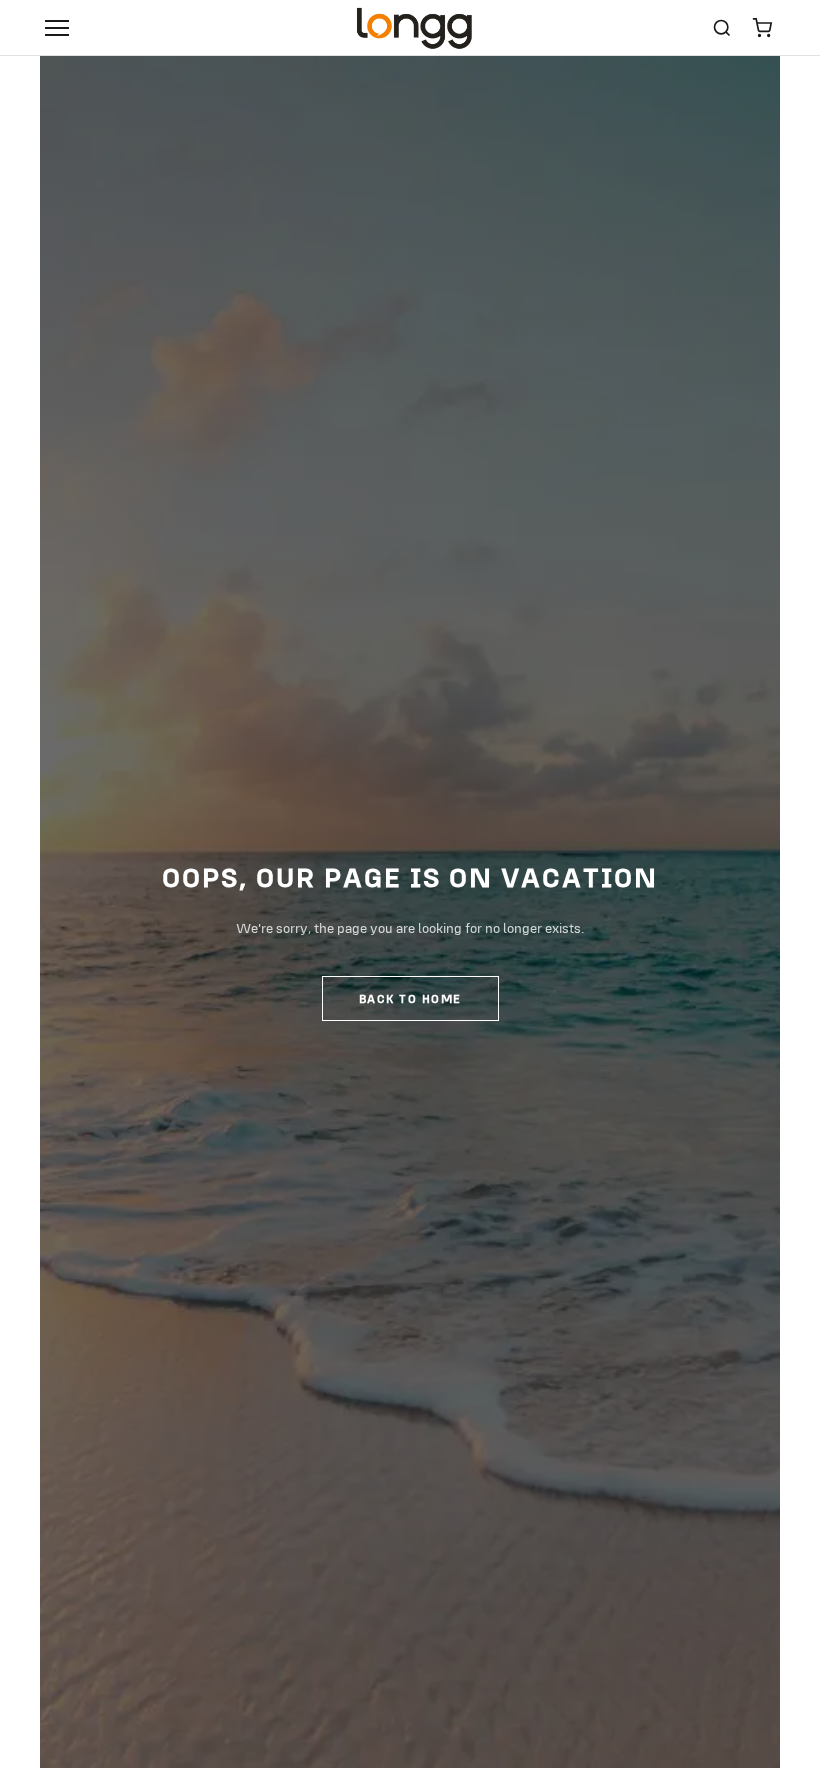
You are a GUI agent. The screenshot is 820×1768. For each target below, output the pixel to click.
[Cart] (762, 28)
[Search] (722, 28)
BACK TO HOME (410, 998)
